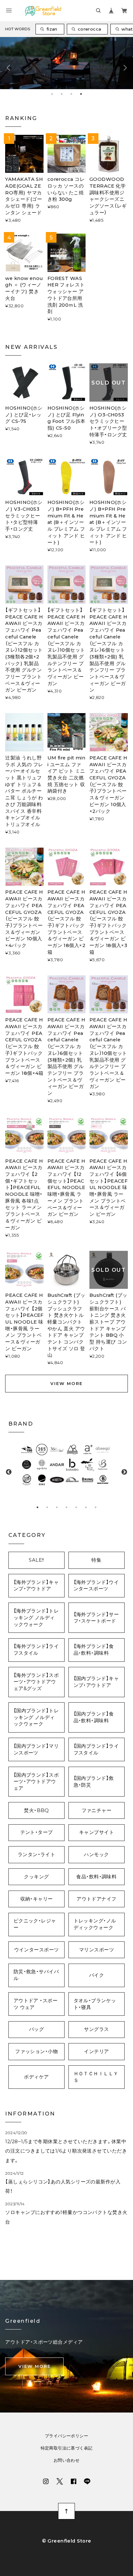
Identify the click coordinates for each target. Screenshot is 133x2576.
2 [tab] (62, 94)
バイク (97, 1975)
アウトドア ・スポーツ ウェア (36, 2004)
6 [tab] (86, 1507)
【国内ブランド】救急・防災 (94, 1782)
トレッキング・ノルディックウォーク (95, 1924)
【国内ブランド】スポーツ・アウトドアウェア (36, 1782)
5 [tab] (76, 1507)
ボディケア (36, 2077)
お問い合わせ (66, 2460)
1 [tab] (52, 94)
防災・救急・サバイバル (36, 1975)
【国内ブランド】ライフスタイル (96, 1749)
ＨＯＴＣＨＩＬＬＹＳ (96, 2077)
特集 (96, 1560)
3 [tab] (71, 94)
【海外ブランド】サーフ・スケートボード (96, 1618)
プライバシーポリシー (66, 2436)
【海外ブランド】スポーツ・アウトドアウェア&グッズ (36, 1682)
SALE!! (36, 1560)
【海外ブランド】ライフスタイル (36, 1650)
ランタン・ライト (37, 1855)
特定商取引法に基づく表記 (67, 2448)
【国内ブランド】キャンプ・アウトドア (96, 1682)
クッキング (36, 1877)
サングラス (96, 2029)
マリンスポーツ (97, 1950)
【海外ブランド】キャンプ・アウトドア (36, 1586)
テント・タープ (37, 1832)
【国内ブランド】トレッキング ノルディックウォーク (36, 1717)
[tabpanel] (66, 1465)
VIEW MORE (66, 1383)
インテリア (96, 2051)
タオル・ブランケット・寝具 (95, 2004)
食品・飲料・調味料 (96, 1877)
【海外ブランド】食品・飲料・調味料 (94, 1650)
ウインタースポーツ (37, 1950)
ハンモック (96, 1855)
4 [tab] (81, 94)
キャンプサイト (97, 1832)
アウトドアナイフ (97, 1899)
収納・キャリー (37, 1899)
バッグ (36, 2029)
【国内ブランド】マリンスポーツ (36, 1749)
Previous (8, 66)
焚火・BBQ (36, 1810)
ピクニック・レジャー (35, 1924)
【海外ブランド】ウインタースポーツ (96, 1586)
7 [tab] (96, 1507)
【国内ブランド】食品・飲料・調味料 (94, 1717)
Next (125, 66)
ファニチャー (97, 1810)
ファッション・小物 (36, 2051)
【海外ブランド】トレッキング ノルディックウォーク (36, 1618)
